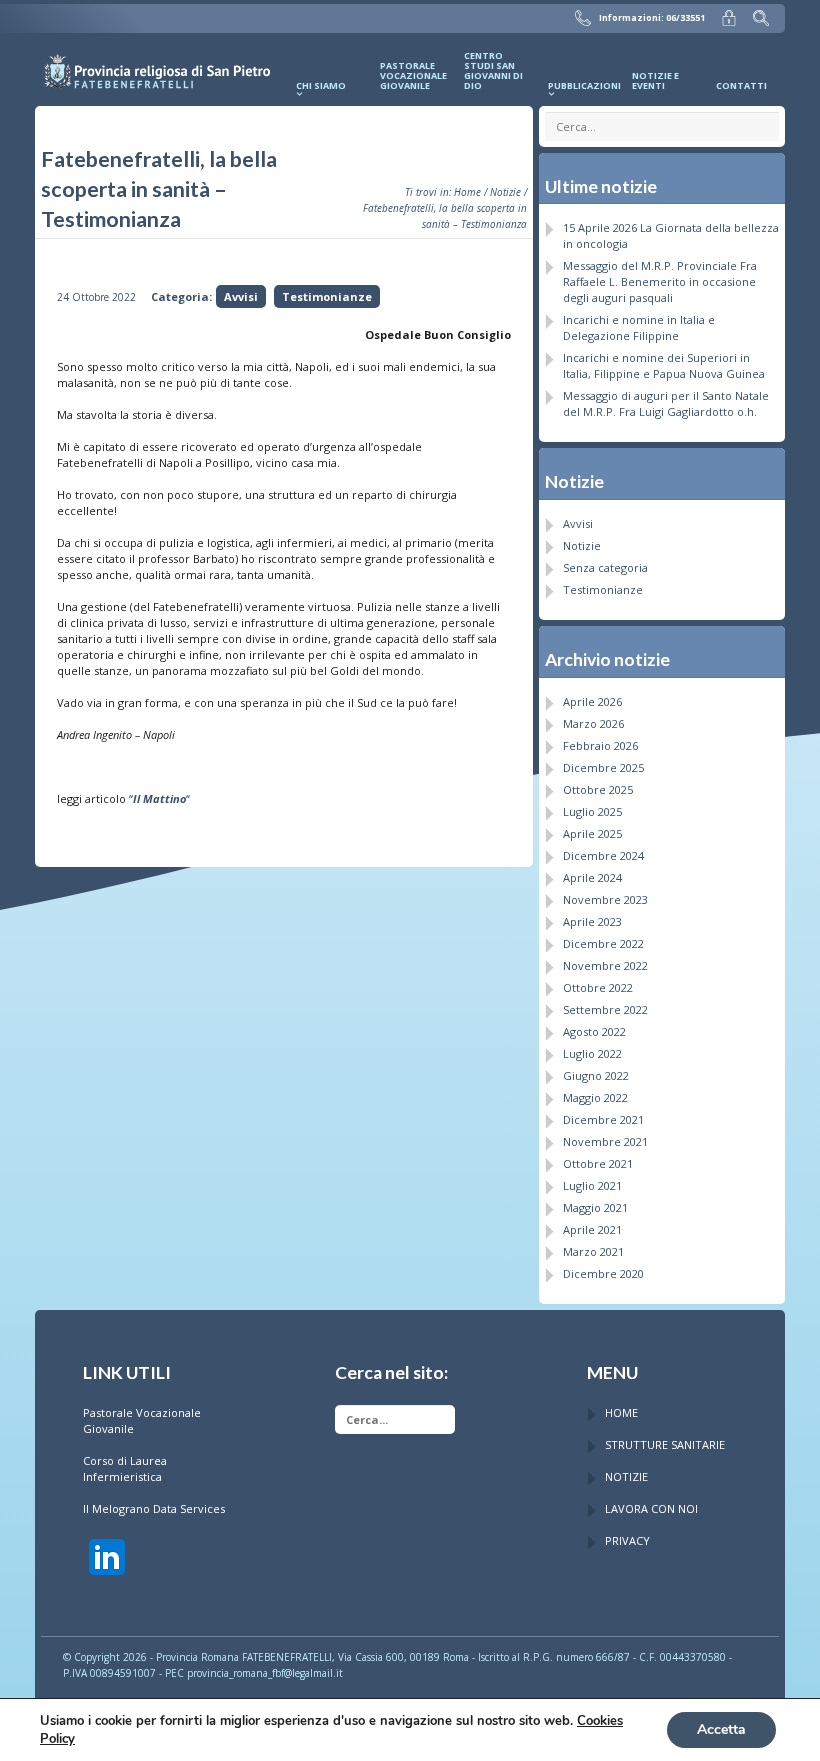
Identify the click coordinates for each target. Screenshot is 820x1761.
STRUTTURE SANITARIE (665, 1444)
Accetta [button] (721, 1729)
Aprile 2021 (592, 1229)
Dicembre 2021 (603, 1119)
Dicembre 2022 (603, 943)
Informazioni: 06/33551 (652, 18)
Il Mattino (159, 798)
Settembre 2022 (605, 1009)
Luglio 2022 (592, 1053)
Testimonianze (327, 296)
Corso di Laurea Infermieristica (125, 1468)
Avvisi (241, 296)
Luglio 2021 (592, 1185)
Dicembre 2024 (603, 855)
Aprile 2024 (592, 877)
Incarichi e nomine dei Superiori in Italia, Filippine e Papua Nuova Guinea (664, 365)
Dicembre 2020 (603, 1273)
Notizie (505, 192)
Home (467, 192)
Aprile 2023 (592, 921)
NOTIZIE (626, 1476)
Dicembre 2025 (603, 767)
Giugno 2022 (596, 1075)
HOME (621, 1412)
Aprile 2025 (592, 833)
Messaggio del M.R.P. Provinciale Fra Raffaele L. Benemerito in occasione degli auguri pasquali (660, 281)
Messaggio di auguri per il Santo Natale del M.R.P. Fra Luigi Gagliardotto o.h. (666, 403)
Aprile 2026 (592, 701)
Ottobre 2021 (598, 1163)
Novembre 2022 (605, 965)
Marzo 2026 (593, 723)
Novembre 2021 (605, 1141)
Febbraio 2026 (600, 745)
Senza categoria (605, 567)
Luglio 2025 (592, 811)
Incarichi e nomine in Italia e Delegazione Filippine (639, 327)
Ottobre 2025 (598, 789)
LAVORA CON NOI (651, 1508)
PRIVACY (627, 1540)
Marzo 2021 (593, 1251)
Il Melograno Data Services (154, 1508)
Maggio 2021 (595, 1207)
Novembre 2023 (605, 899)
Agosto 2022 (594, 1031)
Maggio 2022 (595, 1097)
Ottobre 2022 (598, 987)
